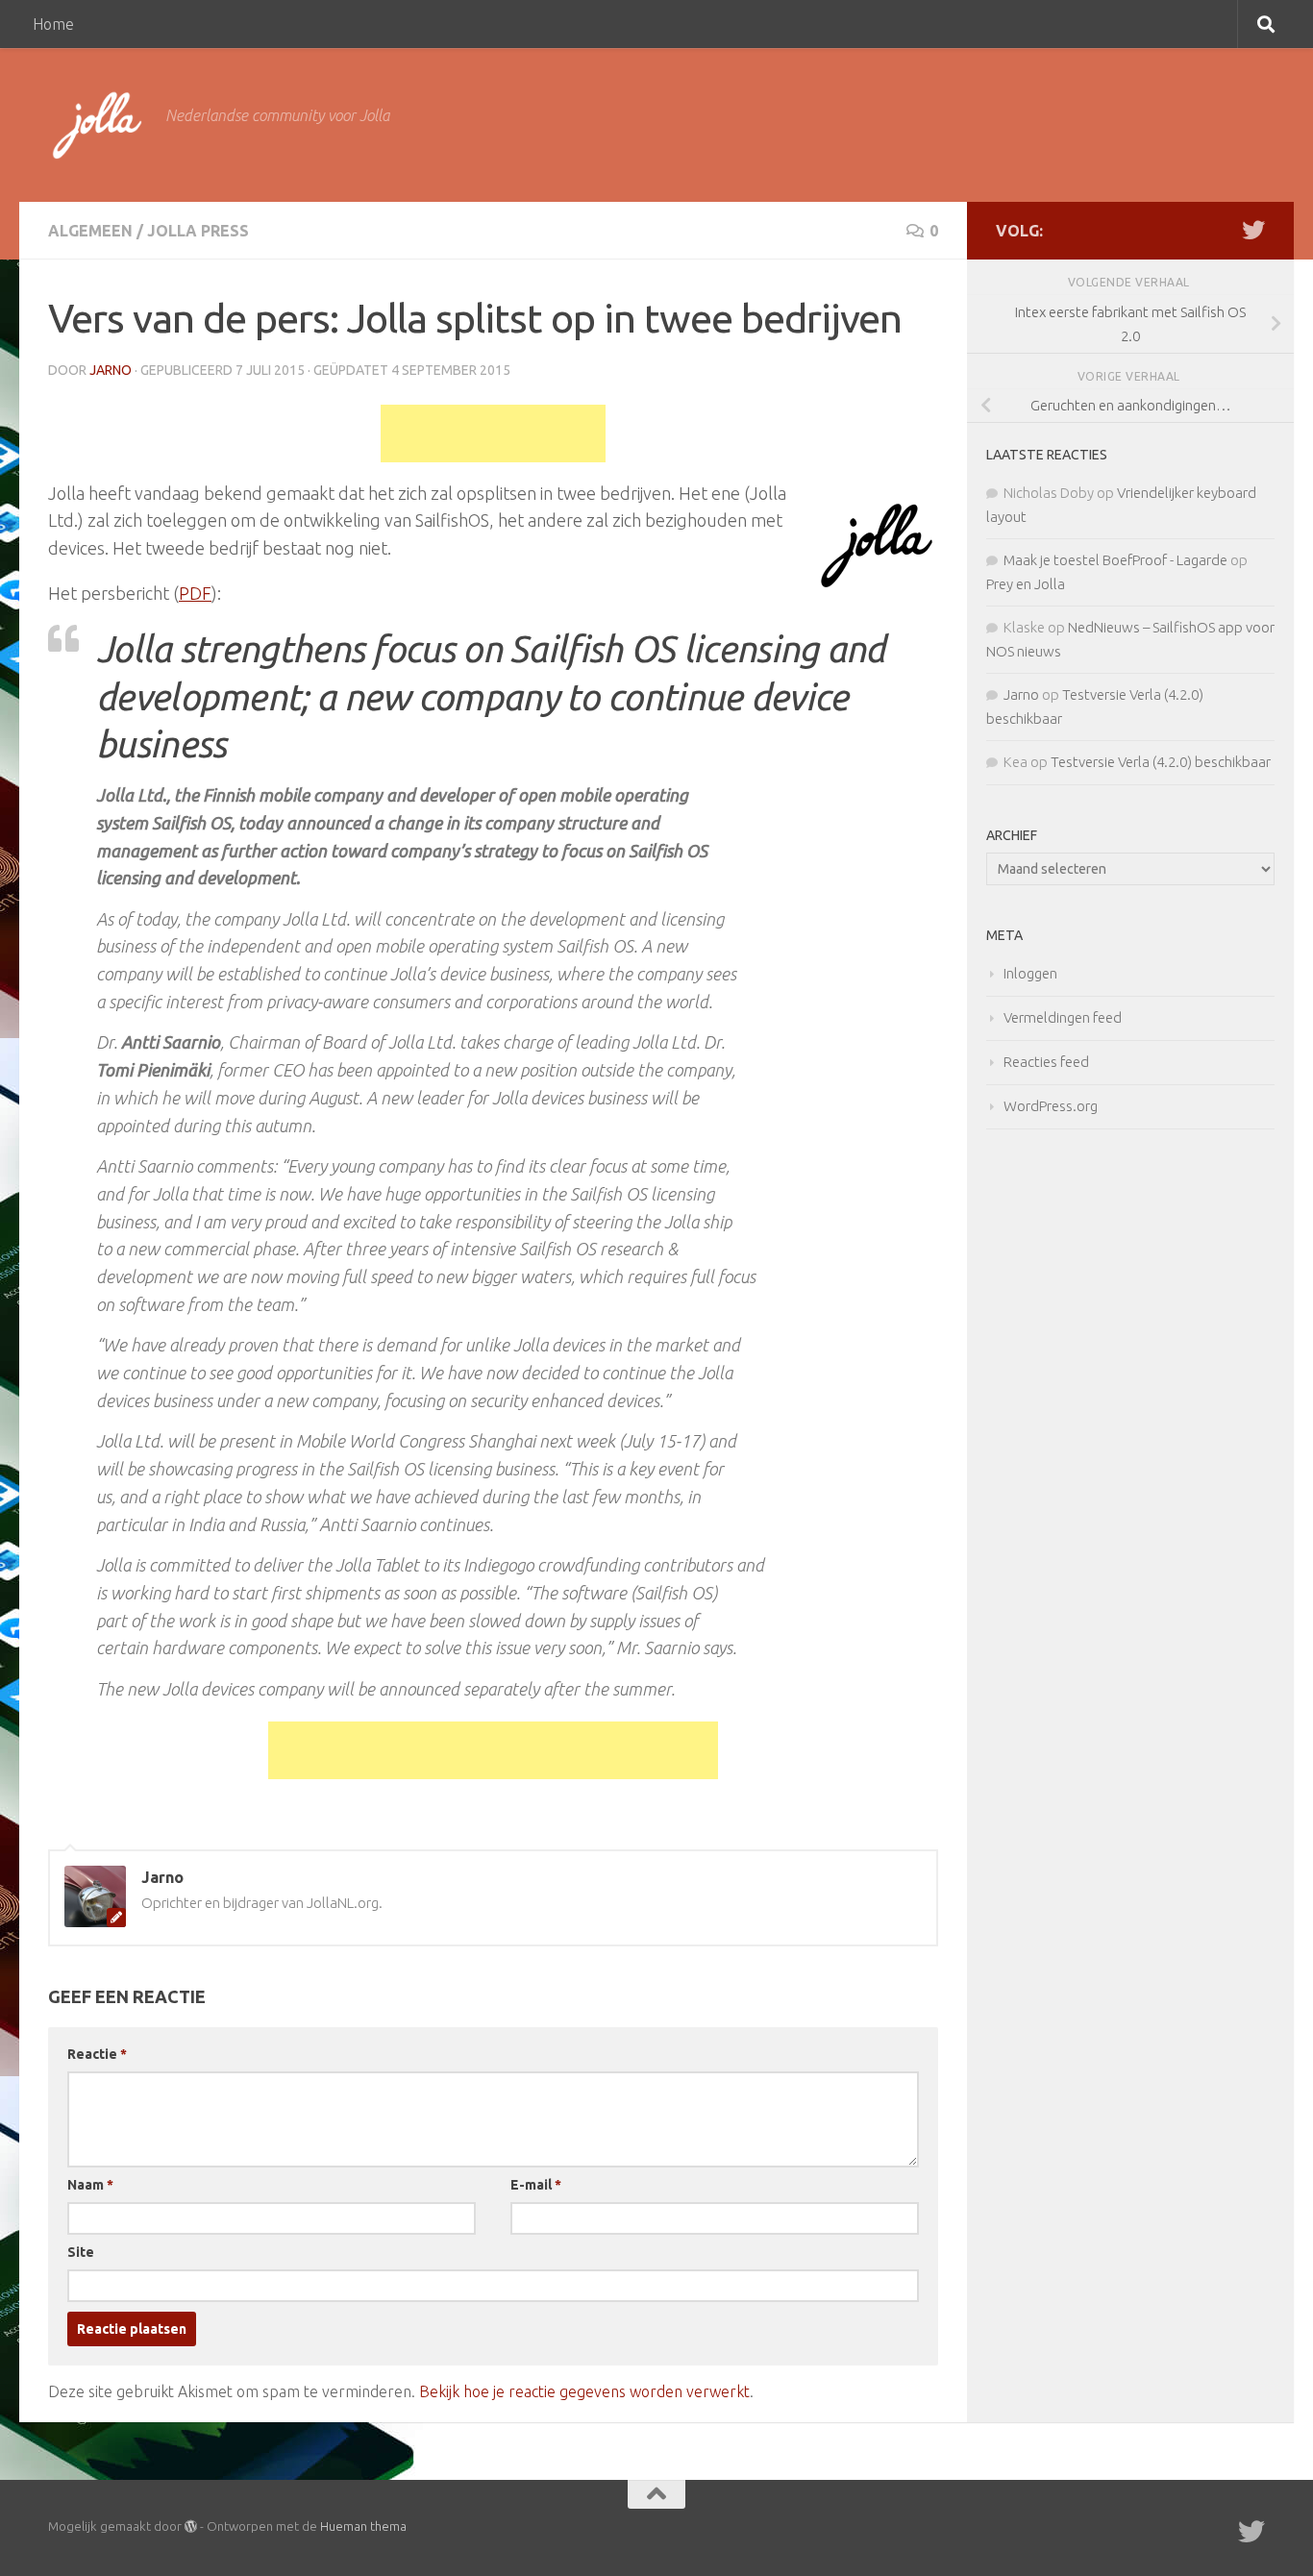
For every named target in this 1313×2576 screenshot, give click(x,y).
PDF (195, 593)
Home (53, 24)
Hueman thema (363, 2526)
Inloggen (1030, 973)
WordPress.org (1051, 1106)
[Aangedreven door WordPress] (191, 2526)
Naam (90, 2185)
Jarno (111, 370)
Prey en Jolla (1026, 584)
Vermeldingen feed (1063, 1017)
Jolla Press (198, 231)
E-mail (536, 2185)
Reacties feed (1046, 1062)
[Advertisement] (493, 433)
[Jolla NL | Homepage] (97, 125)
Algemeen (90, 231)
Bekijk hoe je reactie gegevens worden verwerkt (584, 2391)
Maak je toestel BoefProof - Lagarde (1115, 560)
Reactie (97, 2054)
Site (81, 2252)
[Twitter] (1253, 230)
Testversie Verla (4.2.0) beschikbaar (1161, 762)
